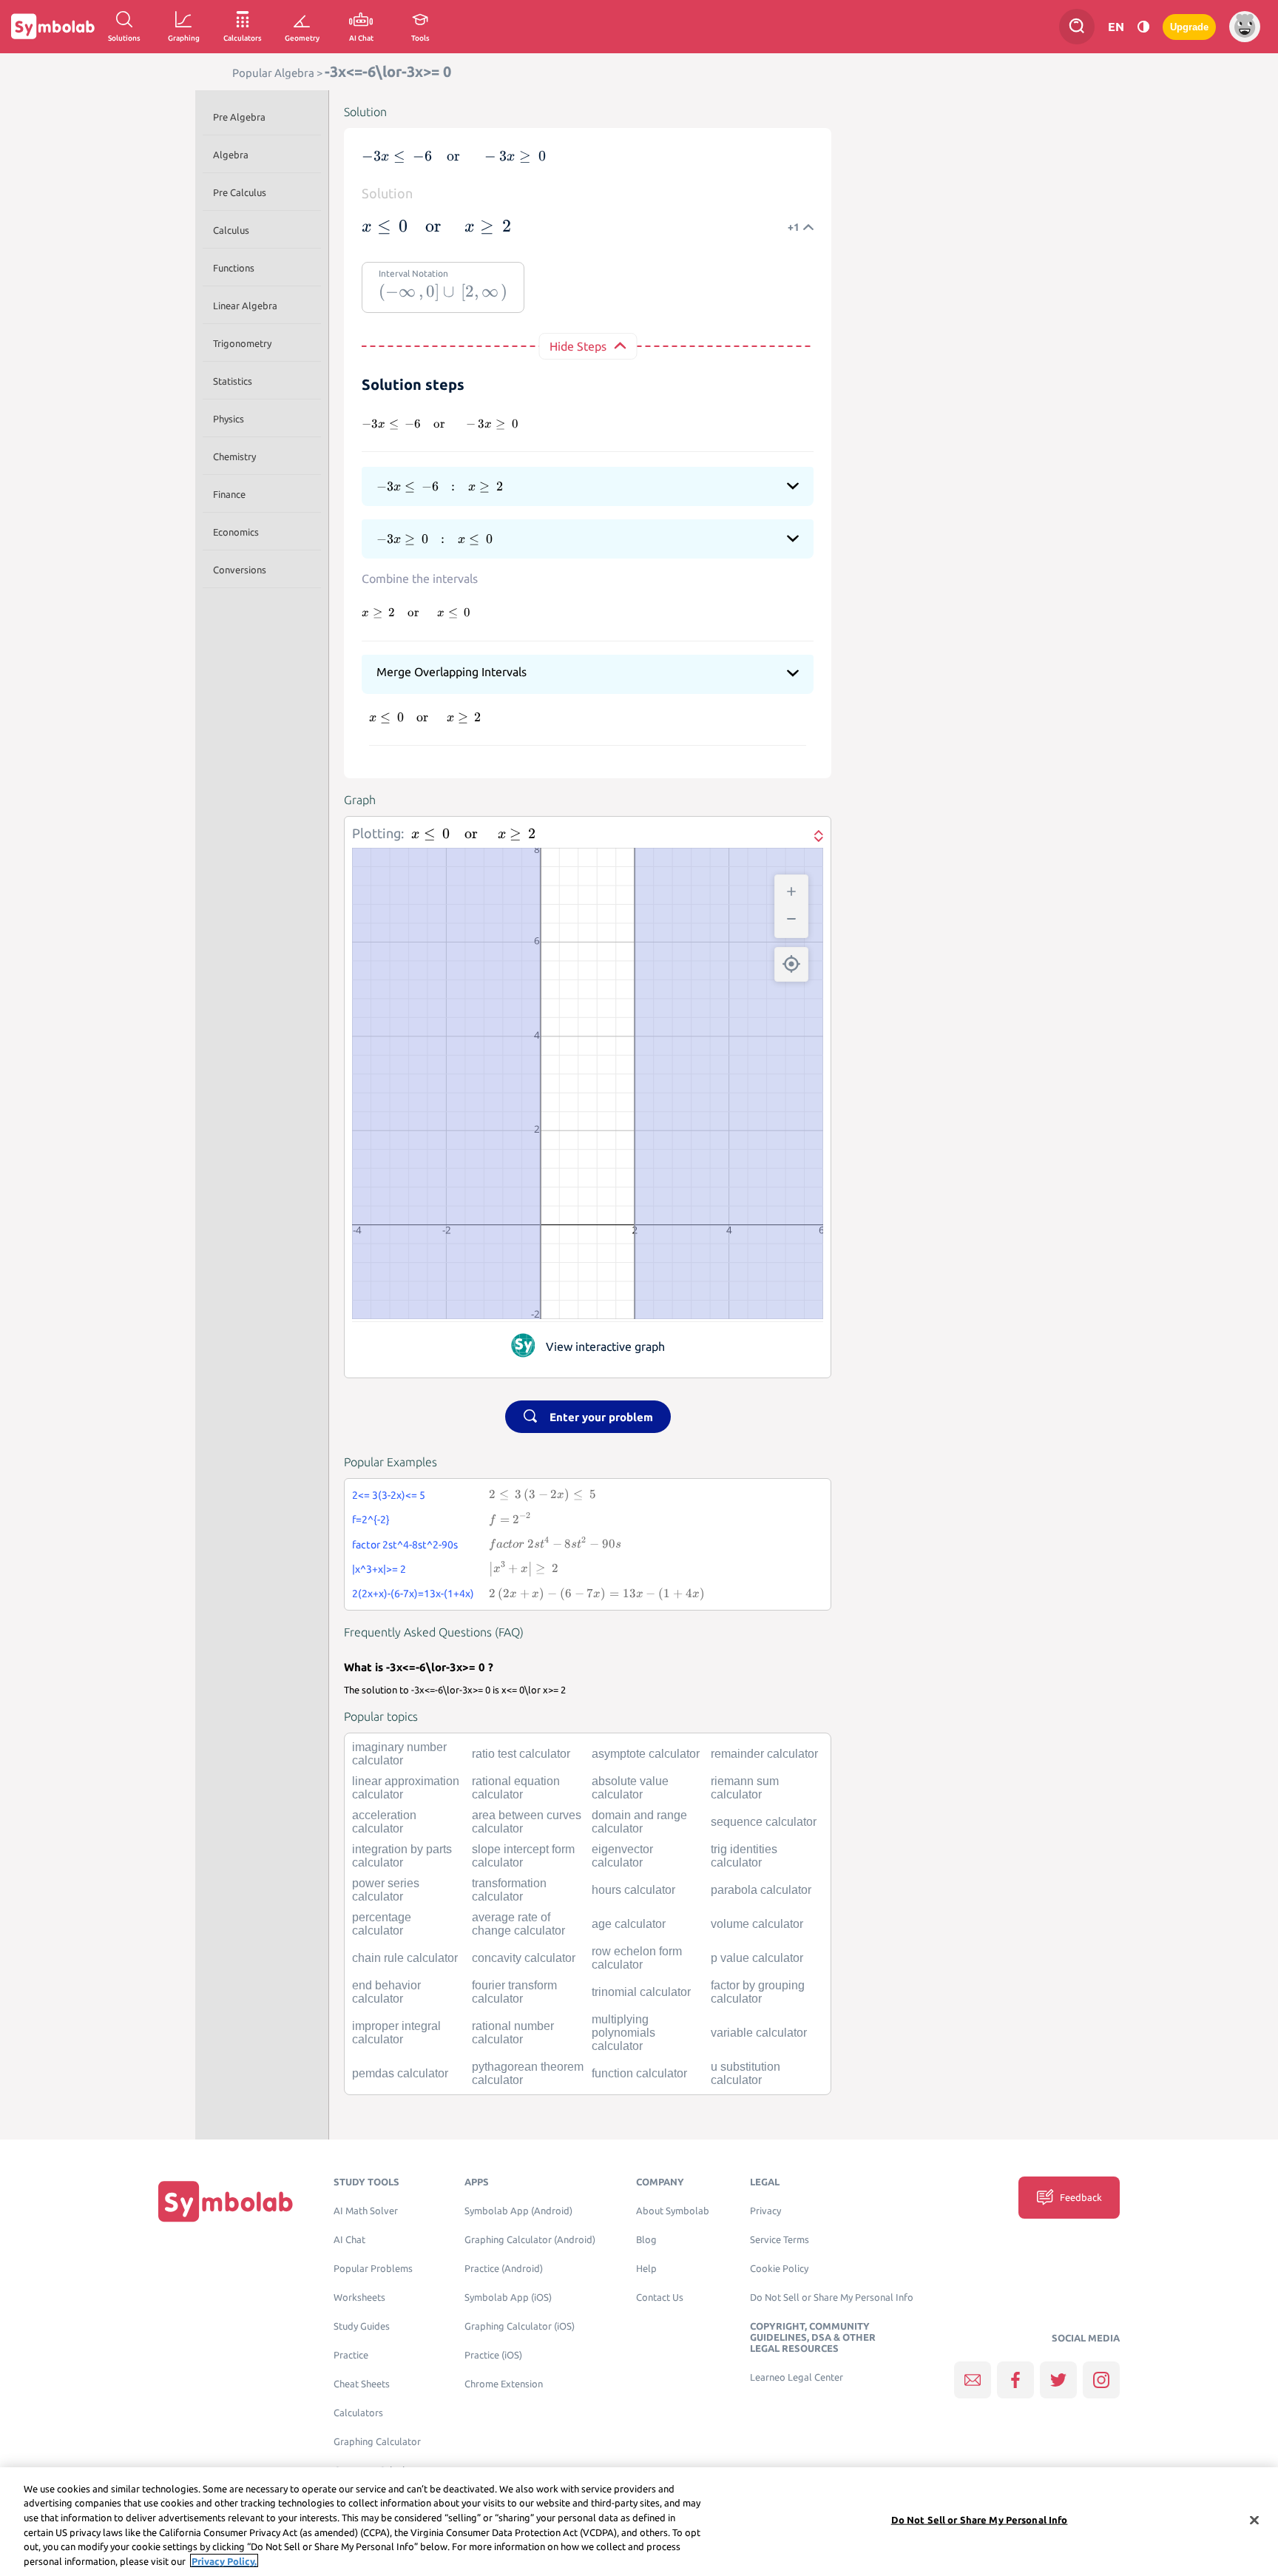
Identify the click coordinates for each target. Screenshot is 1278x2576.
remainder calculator (764, 1754)
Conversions (240, 570)
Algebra (231, 155)
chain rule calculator (405, 1958)
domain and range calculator (639, 1822)
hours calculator (633, 1890)
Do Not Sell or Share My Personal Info (832, 2297)
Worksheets (359, 2297)
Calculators (358, 2413)
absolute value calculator (630, 1788)
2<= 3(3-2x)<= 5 (389, 1495)
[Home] (226, 2201)
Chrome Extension (504, 2384)
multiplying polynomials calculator (623, 2033)
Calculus (231, 230)
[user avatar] (1245, 27)
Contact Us (660, 2297)
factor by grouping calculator (758, 1992)
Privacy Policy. (224, 2560)
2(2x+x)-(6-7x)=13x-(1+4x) (413, 1594)
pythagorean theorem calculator (528, 2073)
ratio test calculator (521, 1754)
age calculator (629, 1924)
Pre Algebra (239, 117)
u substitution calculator (745, 2073)
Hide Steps (578, 346)
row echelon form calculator (637, 1958)
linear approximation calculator (406, 1788)
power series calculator (386, 1890)
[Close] (1254, 2521)
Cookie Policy (779, 2269)
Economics (236, 532)
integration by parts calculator (402, 1856)
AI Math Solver (366, 2211)
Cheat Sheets (362, 2384)
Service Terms (780, 2240)
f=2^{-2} (371, 1520)
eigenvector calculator (622, 1856)
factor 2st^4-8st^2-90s (405, 1545)
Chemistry (234, 456)
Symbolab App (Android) (518, 2211)
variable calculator (759, 2033)
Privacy (765, 2211)
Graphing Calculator (377, 2442)
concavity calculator (524, 1958)
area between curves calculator (527, 1822)
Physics (229, 419)
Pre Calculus (240, 192)
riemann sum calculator (745, 1788)
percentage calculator (382, 1924)
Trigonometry (242, 343)
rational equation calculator (516, 1788)
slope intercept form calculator (523, 1856)
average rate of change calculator (518, 1924)
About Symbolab (673, 2211)
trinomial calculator (641, 1992)
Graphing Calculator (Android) (530, 2240)
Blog (646, 2240)
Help (646, 2269)
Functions (234, 268)
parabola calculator (761, 1890)
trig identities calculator (744, 1856)
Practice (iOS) (493, 2355)
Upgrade (1189, 27)
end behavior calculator (386, 1992)
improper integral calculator (396, 2033)
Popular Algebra (273, 73)
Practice (351, 2355)
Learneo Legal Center (797, 2377)
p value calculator (757, 1958)
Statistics (233, 381)
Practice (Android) (504, 2269)
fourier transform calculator (514, 1992)
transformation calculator (509, 1890)
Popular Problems (373, 2269)
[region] (639, 2522)
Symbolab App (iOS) (508, 2297)
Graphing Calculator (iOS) (520, 2326)
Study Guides (362, 2326)
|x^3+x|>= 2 (379, 1569)
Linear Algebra (245, 306)
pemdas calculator (400, 2073)
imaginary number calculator (399, 1754)
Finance (229, 494)
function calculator (639, 2073)
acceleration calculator (384, 1822)
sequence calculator (764, 1822)
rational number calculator (513, 2033)
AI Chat (349, 2240)
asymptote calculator (646, 1754)
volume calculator (757, 1924)
